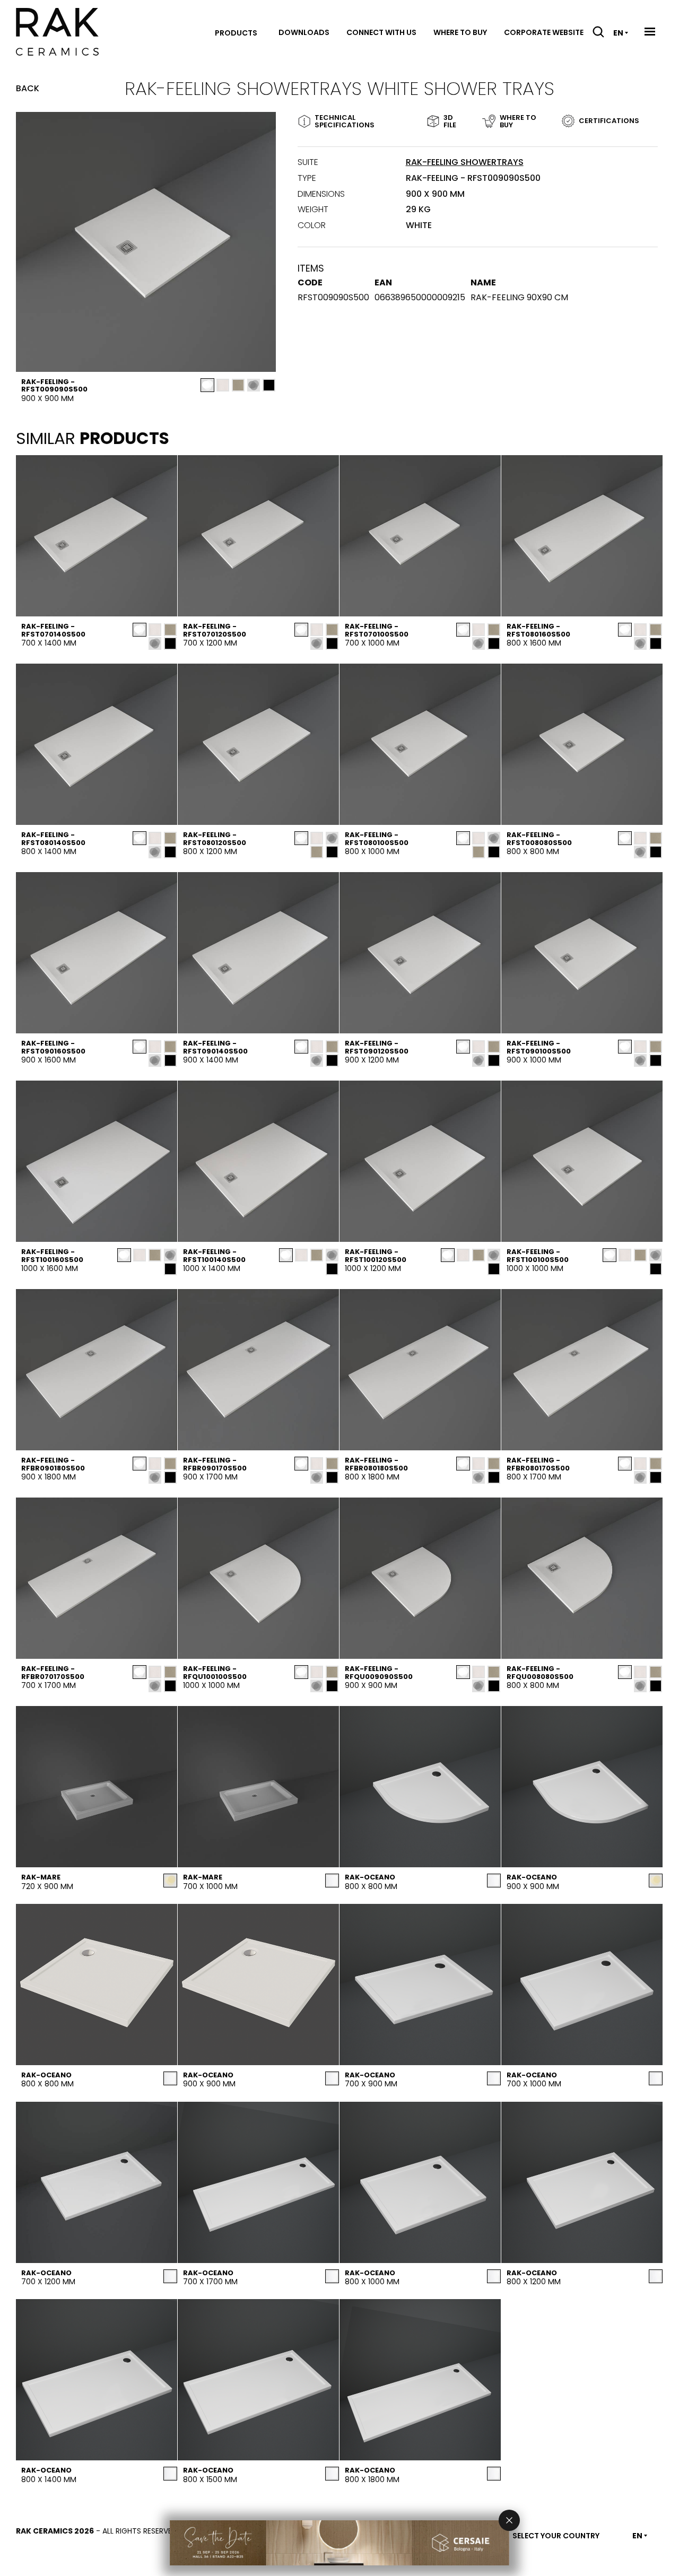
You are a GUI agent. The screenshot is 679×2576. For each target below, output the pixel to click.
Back (28, 89)
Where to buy (460, 32)
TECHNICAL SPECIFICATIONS (345, 121)
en (618, 33)
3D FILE (450, 121)
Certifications (609, 121)
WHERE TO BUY (518, 121)
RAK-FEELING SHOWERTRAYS (465, 162)
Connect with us (381, 32)
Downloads (304, 32)
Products (236, 33)
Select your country (556, 2536)
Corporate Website (544, 32)
